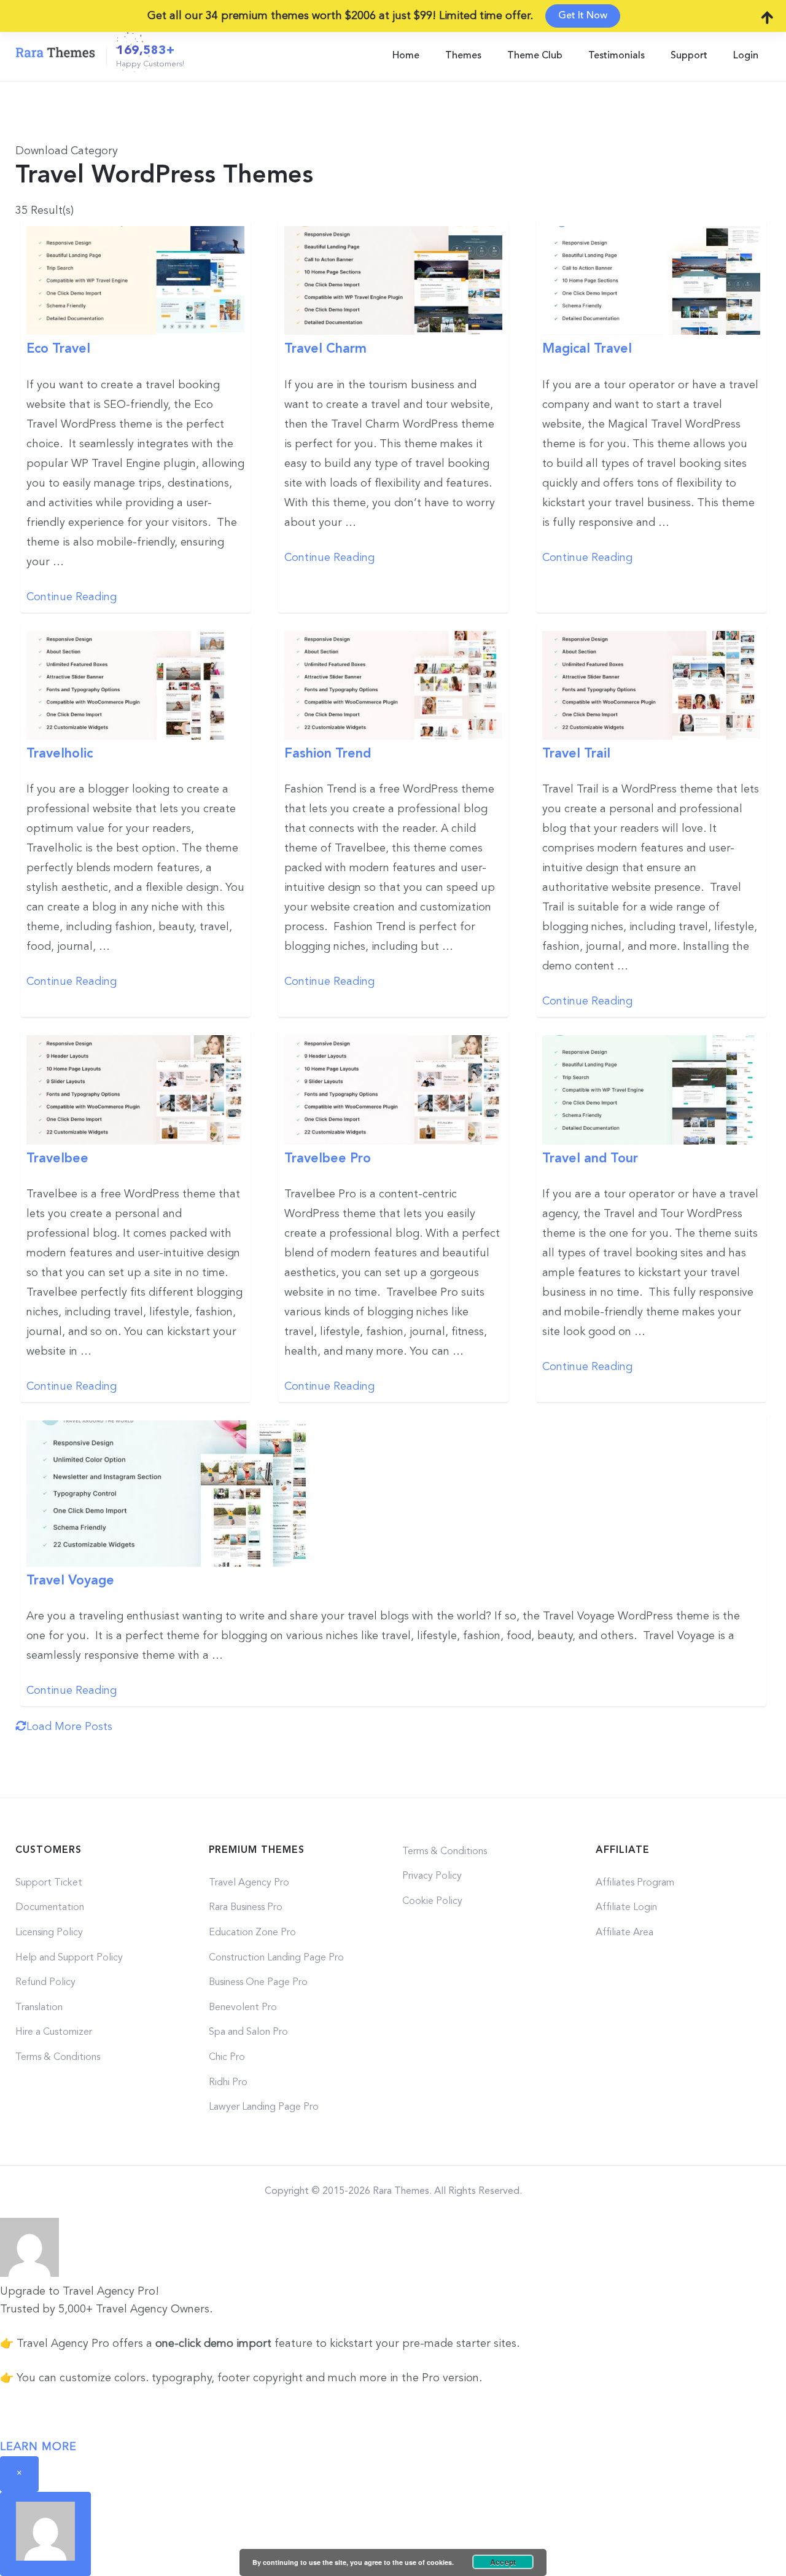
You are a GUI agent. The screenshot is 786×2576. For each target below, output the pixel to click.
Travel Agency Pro (249, 1883)
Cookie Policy (432, 1901)
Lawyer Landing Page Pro (264, 2107)
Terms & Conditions (58, 2057)
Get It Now (583, 16)
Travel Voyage (70, 1581)
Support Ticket (49, 1883)
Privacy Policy (432, 1876)
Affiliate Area (625, 1933)
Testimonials (617, 56)
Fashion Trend (328, 754)
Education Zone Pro (252, 1933)
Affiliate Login (626, 1908)
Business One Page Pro (258, 1983)
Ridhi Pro (228, 2083)
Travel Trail (576, 754)
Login (746, 56)
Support (689, 56)
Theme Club (535, 56)
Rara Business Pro (246, 1908)
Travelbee (57, 1159)
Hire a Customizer (54, 2032)
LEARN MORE (38, 2447)
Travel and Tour (590, 1159)
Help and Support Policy (69, 1958)
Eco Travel (58, 349)
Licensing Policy (49, 1933)
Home (406, 56)
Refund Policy (45, 1983)
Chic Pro (227, 2057)
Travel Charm (325, 349)
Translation (39, 2008)
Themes (463, 56)
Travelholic (60, 754)
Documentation (50, 1908)
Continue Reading (72, 597)
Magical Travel (587, 349)
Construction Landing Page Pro (276, 1958)
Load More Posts (69, 1727)
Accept (503, 2562)
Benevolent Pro (243, 2008)
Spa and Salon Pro (248, 2032)
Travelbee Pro (328, 1159)
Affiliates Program (635, 1883)
